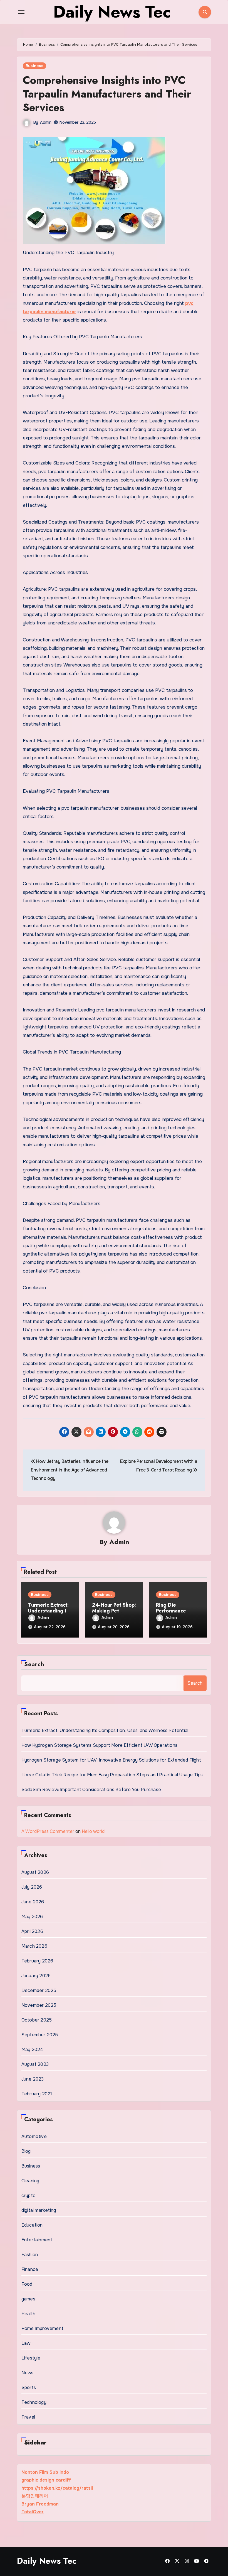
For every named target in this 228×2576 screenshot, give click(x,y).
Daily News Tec (47, 2561)
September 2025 (40, 2035)
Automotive (34, 2136)
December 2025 (39, 1990)
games (28, 2299)
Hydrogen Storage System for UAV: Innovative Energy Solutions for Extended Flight (111, 1760)
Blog (26, 2151)
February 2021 (37, 2094)
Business (34, 66)
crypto (29, 2196)
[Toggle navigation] (21, 12)
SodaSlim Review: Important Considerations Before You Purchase (91, 1790)
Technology (34, 2402)
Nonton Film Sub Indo (45, 2472)
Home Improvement (42, 2328)
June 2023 (33, 2079)
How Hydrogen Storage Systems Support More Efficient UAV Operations (99, 1745)
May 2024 (32, 2050)
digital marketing (39, 2210)
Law (26, 2343)
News (28, 2373)
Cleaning (30, 2181)
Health (28, 2314)
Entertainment (37, 2240)
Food (27, 2284)
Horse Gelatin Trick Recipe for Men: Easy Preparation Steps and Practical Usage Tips (112, 1775)
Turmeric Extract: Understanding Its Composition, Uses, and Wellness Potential (105, 1730)
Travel (28, 2417)
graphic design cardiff (46, 2480)
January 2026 (36, 1976)
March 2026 (34, 1946)
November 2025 (39, 2005)
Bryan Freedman (40, 2504)
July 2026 (32, 1887)
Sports (29, 2388)
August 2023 (35, 2064)
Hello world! (94, 1831)
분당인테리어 (35, 2496)
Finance (30, 2269)
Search (34, 1664)
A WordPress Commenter (48, 1831)
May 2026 (32, 1917)
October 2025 (37, 2020)
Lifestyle (31, 2358)
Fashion (30, 2255)
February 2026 (37, 1961)
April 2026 (32, 1931)
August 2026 (35, 1872)
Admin (46, 122)
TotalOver (33, 2512)
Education (32, 2225)
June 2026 (33, 1902)
